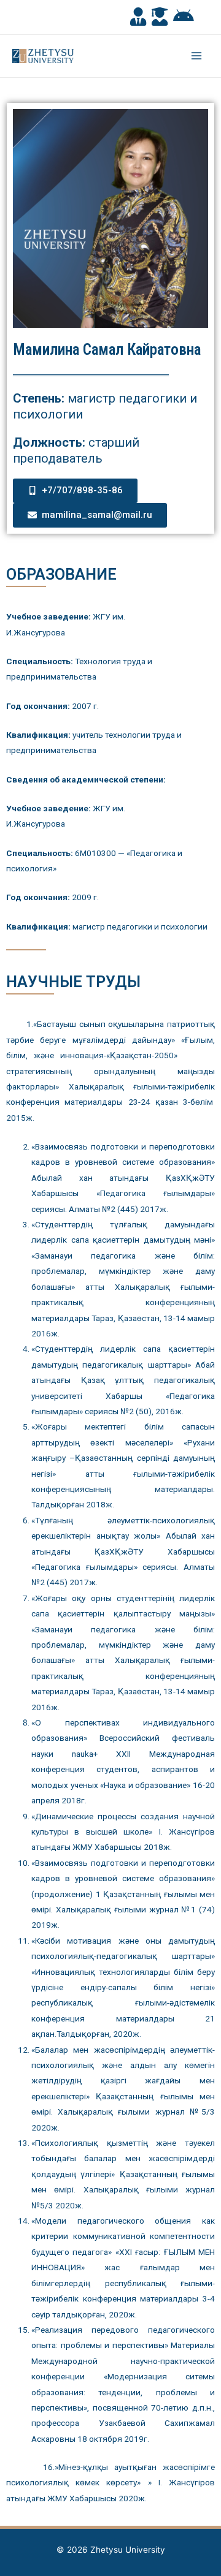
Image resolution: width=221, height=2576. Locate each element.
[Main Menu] (197, 56)
